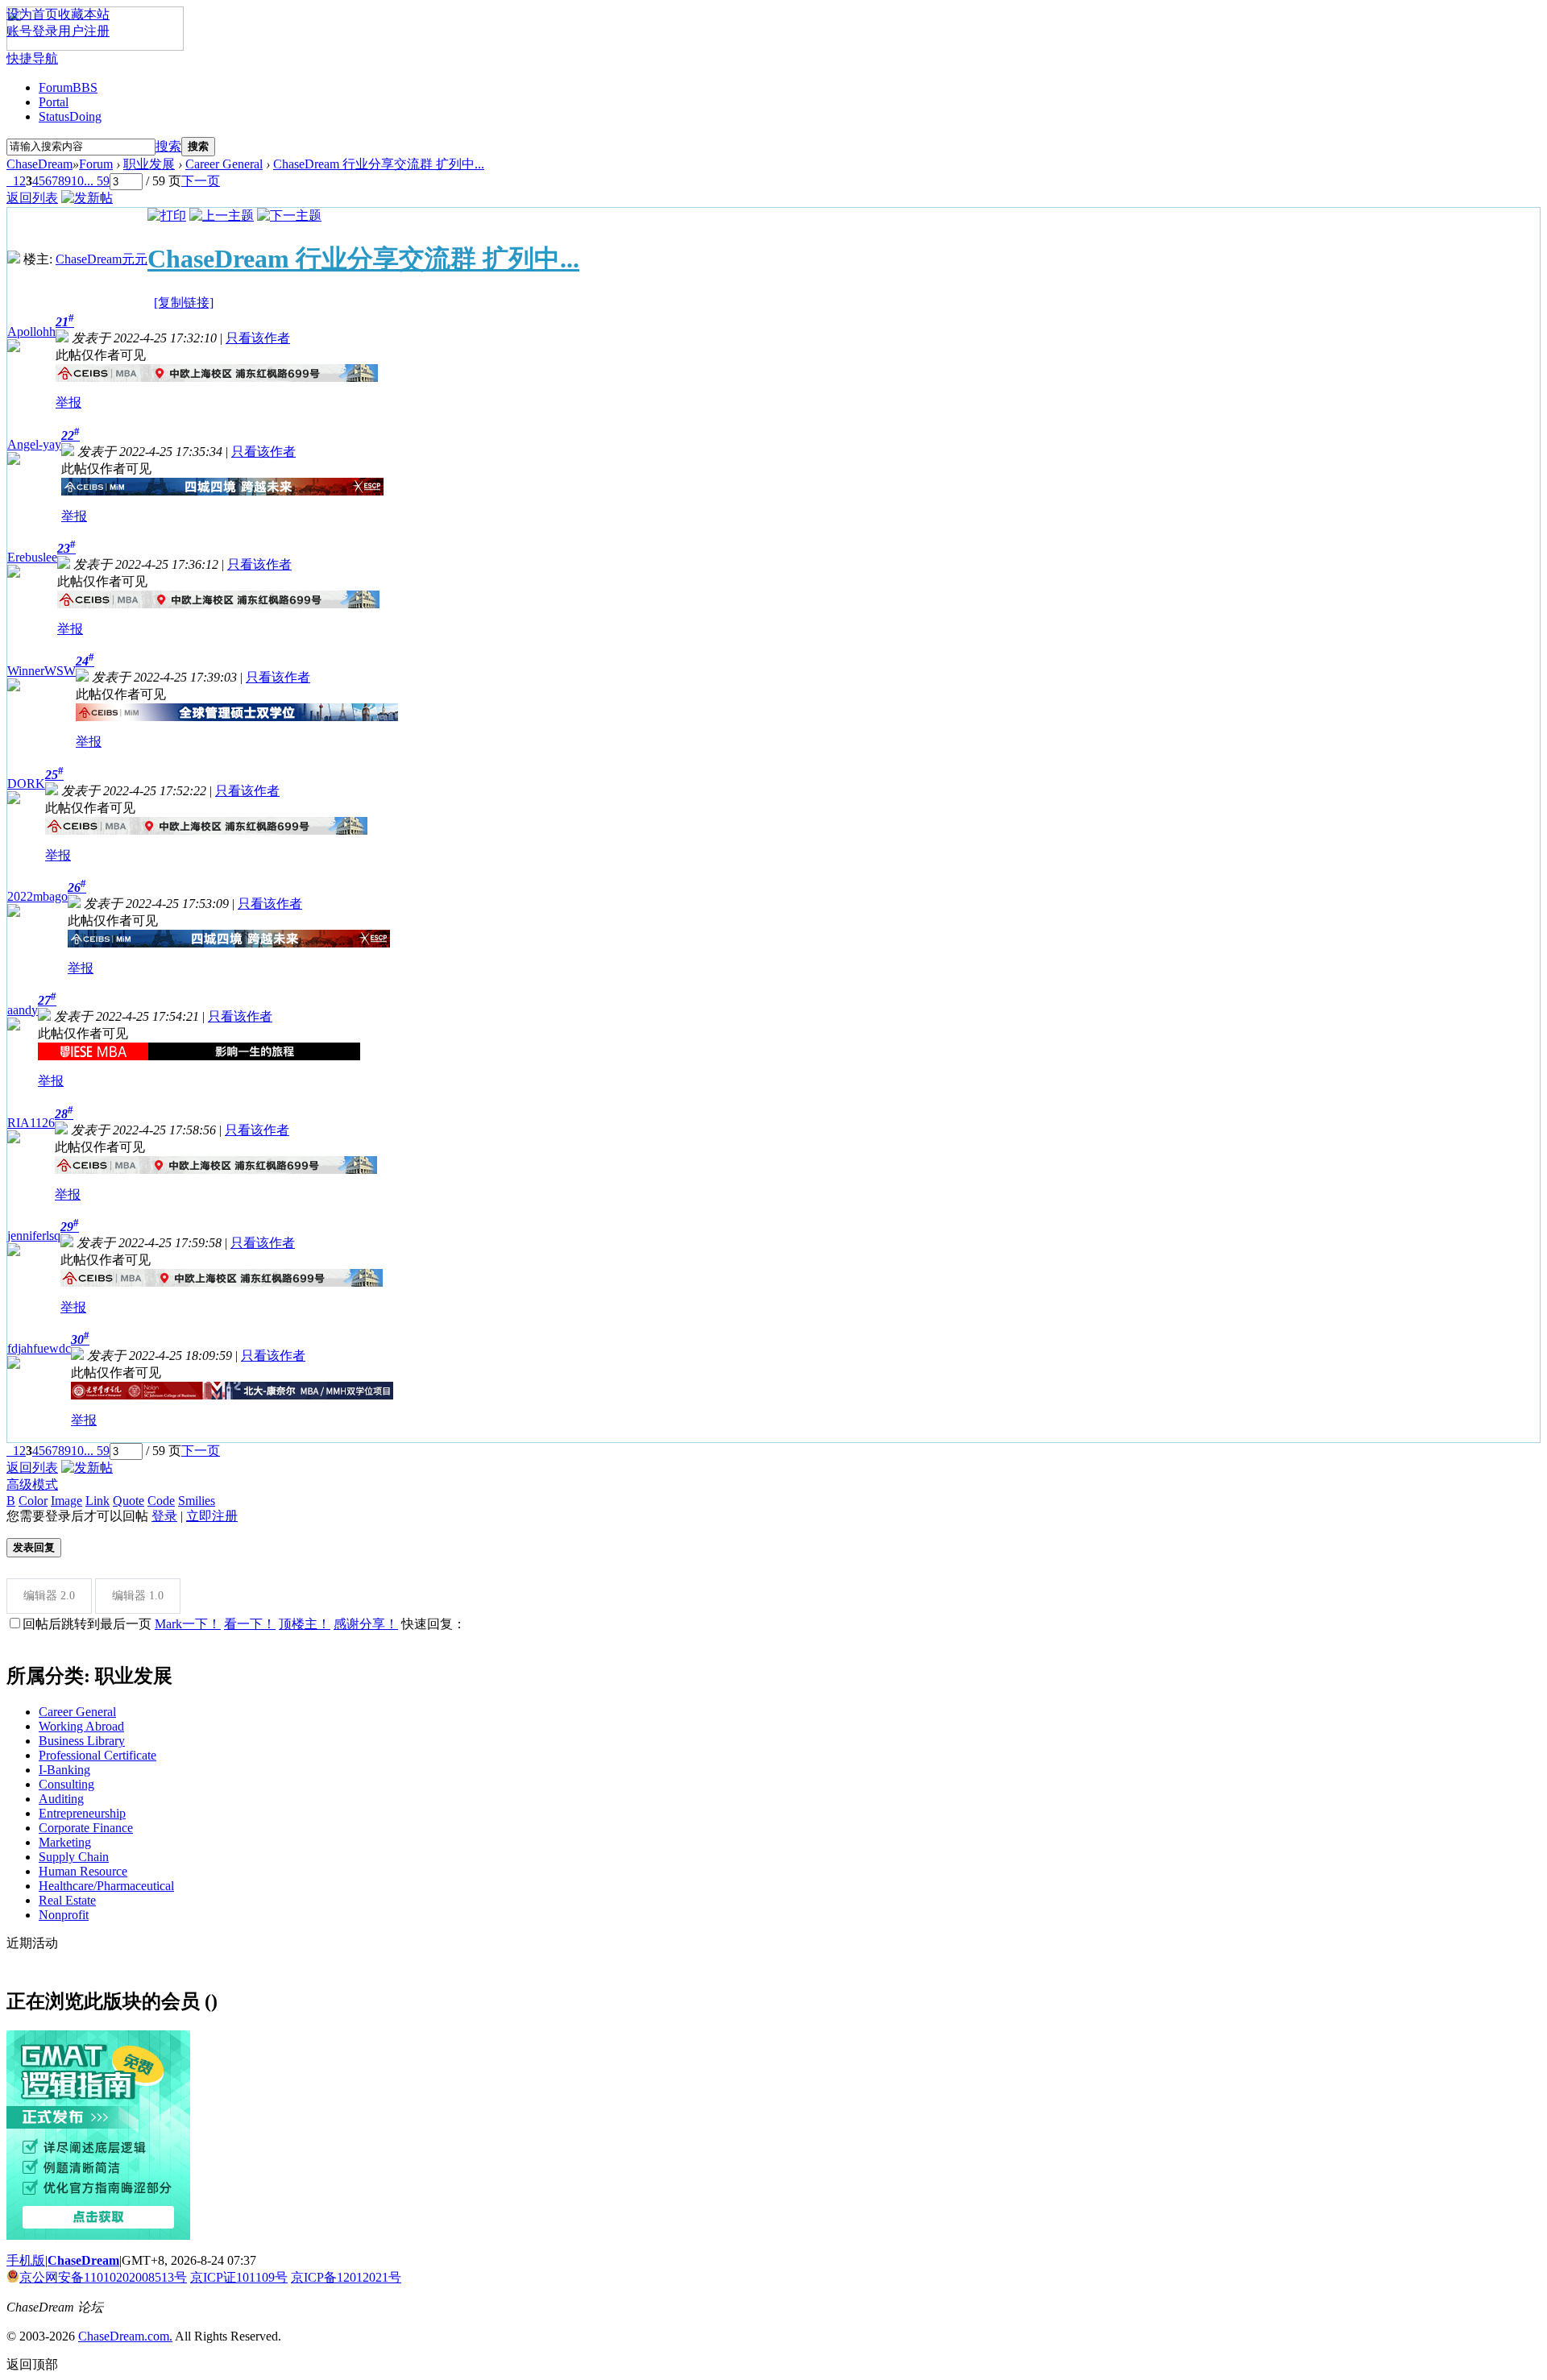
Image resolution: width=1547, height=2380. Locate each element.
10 (77, 181)
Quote (129, 1501)
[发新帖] (87, 198)
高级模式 (32, 1484)
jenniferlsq (34, 1236)
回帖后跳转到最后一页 (87, 1624)
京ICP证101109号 (239, 2277)
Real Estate (67, 1900)
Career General (224, 164)
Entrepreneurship (82, 1813)
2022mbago (37, 896)
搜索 (168, 146)
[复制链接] (184, 303)
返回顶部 (32, 2364)
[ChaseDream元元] (14, 259)
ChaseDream (39, 164)
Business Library (82, 1741)
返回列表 (32, 198)
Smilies (197, 1501)
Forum (68, 87)
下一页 (201, 181)
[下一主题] (289, 216)
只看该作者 (258, 338)
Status (70, 116)
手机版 (26, 2260)
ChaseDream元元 (102, 259)
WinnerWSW (41, 671)
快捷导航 (32, 58)
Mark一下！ (188, 1624)
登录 (164, 1516)
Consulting (66, 1784)
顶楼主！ (305, 1624)
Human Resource (83, 1871)
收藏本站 (84, 14)
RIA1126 (31, 1123)
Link (97, 1501)
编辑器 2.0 (49, 1596)
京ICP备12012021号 (346, 2277)
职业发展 (149, 164)
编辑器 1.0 (138, 1596)
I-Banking (64, 1770)
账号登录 (32, 31)
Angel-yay (34, 444)
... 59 (97, 181)
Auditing (61, 1799)
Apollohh (31, 332)
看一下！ (250, 1624)
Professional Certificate (97, 1755)
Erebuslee (32, 557)
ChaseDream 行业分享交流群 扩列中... (379, 164)
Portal (54, 102)
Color (33, 1501)
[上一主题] (222, 216)
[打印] (167, 216)
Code (161, 1501)
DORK (26, 784)
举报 (68, 402)
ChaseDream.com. (125, 2336)
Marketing (65, 1842)
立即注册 (212, 1516)
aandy (23, 1010)
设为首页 (32, 14)
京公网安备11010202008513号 (103, 2277)
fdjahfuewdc (39, 1348)
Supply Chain (74, 1857)
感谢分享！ (366, 1624)
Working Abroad (81, 1726)
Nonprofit (64, 1915)
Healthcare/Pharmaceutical (106, 1886)
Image (66, 1501)
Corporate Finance (86, 1828)
